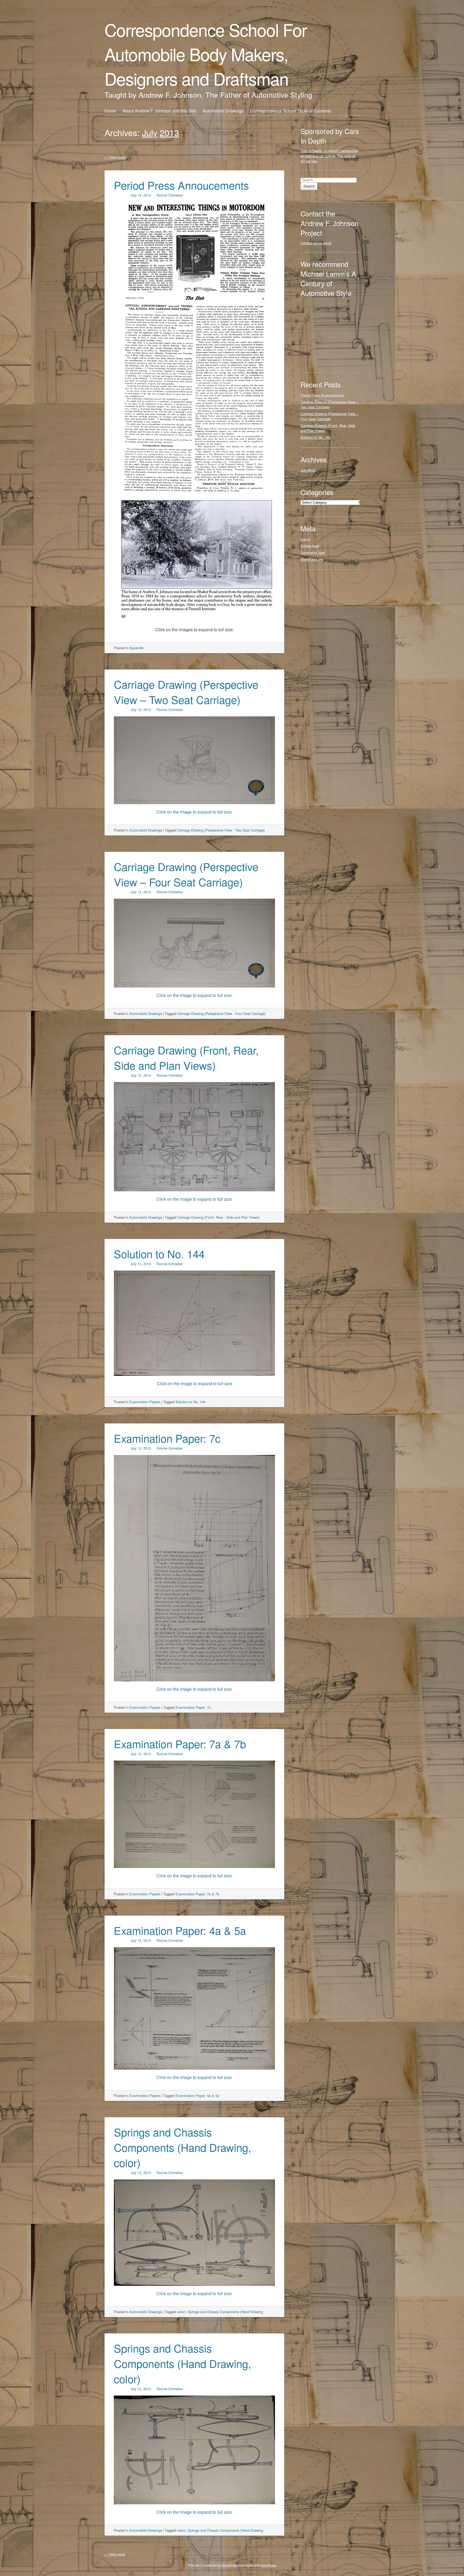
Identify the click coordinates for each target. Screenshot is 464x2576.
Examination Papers (145, 1402)
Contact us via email (316, 243)
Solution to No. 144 (159, 1253)
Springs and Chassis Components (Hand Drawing (225, 2312)
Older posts (115, 157)
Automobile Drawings (223, 111)
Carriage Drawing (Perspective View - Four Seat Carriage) (221, 1013)
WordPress (230, 2565)
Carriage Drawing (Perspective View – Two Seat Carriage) (186, 692)
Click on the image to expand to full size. (195, 1199)
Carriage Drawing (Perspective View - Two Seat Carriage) (221, 830)
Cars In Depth (311, 151)
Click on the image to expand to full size (195, 1383)
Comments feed (313, 552)
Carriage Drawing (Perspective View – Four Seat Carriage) (186, 874)
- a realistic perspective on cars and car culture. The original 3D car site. (329, 156)
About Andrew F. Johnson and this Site (159, 111)
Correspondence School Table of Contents (290, 111)
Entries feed (310, 546)
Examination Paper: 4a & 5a (180, 1930)
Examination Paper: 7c (167, 1438)
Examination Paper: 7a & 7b (180, 1744)
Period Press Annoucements (181, 185)
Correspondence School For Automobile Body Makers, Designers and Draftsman (206, 54)
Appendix (137, 648)
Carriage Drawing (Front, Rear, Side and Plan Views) (186, 1057)
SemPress (269, 2565)
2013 (169, 132)
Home (110, 111)
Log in (305, 539)
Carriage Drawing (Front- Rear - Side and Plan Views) (218, 1217)
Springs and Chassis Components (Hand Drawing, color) (182, 2147)
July (150, 132)
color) (181, 2312)
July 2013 (308, 470)
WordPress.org (312, 559)
